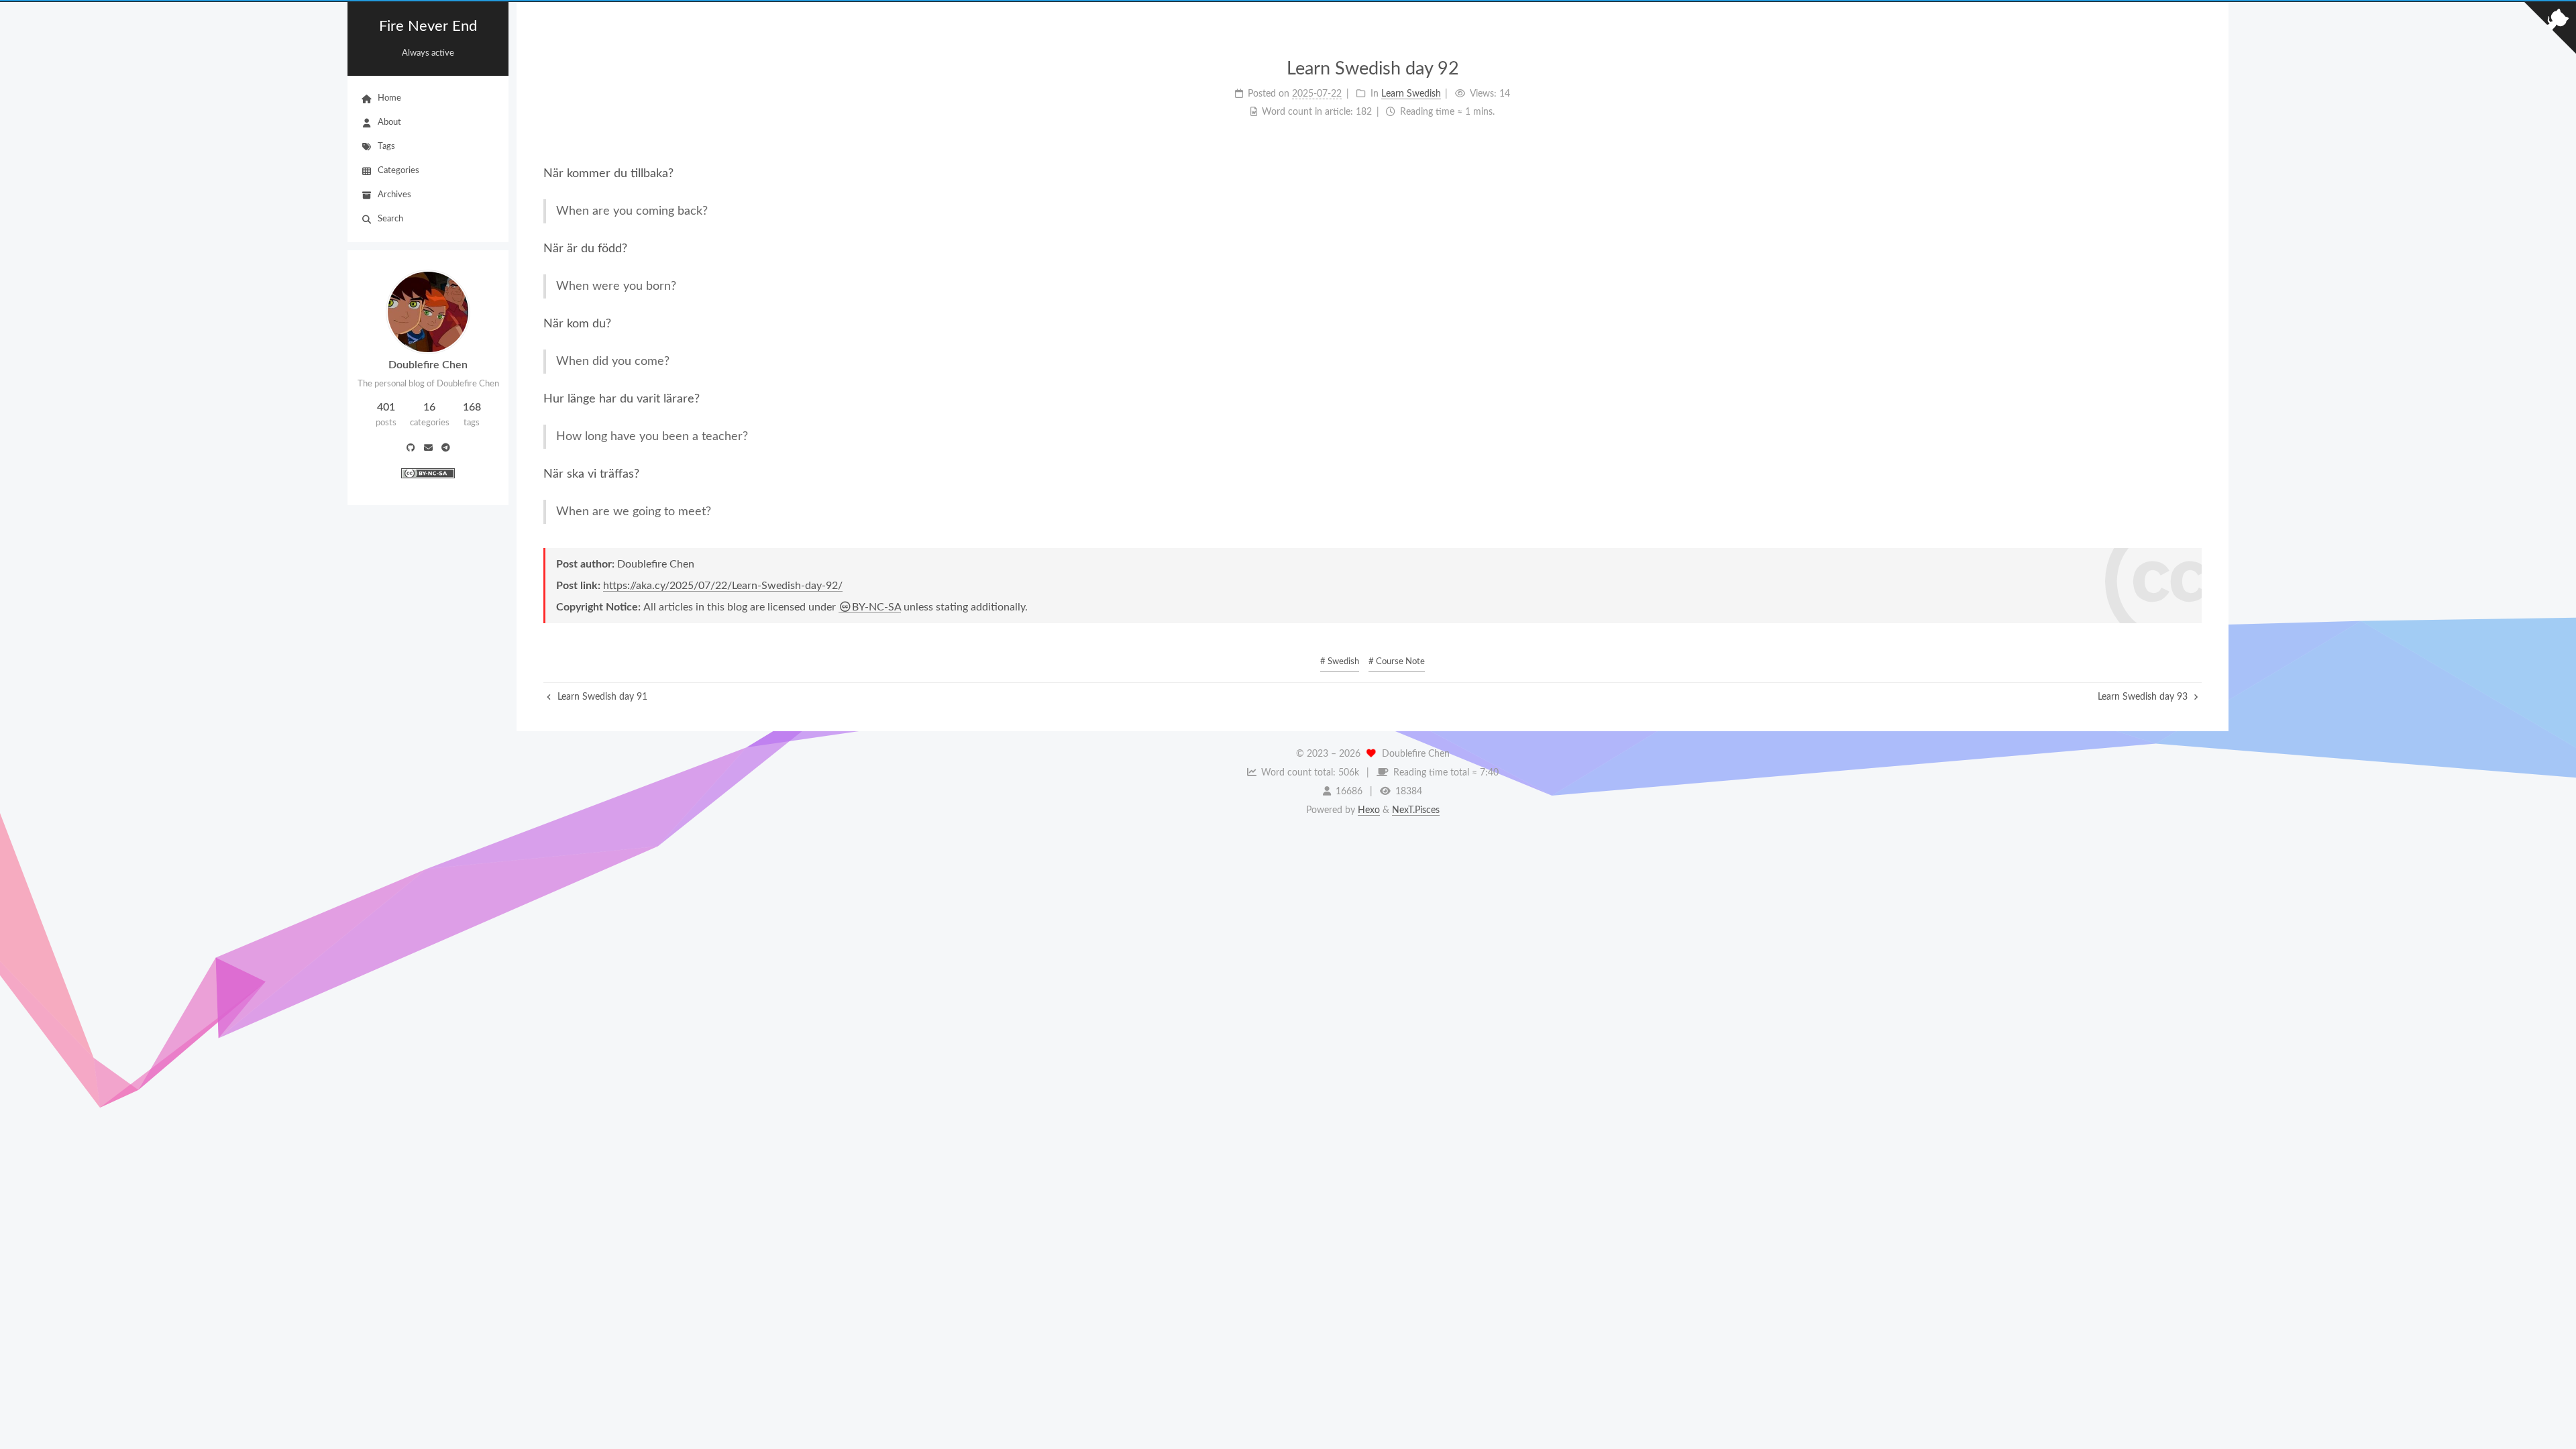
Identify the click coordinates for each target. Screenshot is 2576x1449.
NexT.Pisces (1416, 810)
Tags (386, 147)
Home (389, 98)
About (389, 122)
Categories (398, 171)
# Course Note (1397, 662)
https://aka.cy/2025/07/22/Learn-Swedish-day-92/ (723, 586)
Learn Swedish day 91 (601, 697)
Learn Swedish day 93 (2144, 697)
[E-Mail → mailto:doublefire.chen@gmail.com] (428, 449)
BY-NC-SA (876, 607)
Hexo (1369, 810)
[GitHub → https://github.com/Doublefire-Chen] (411, 449)
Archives (394, 195)
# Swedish (1340, 662)
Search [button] (390, 219)
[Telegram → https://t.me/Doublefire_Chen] (446, 449)
